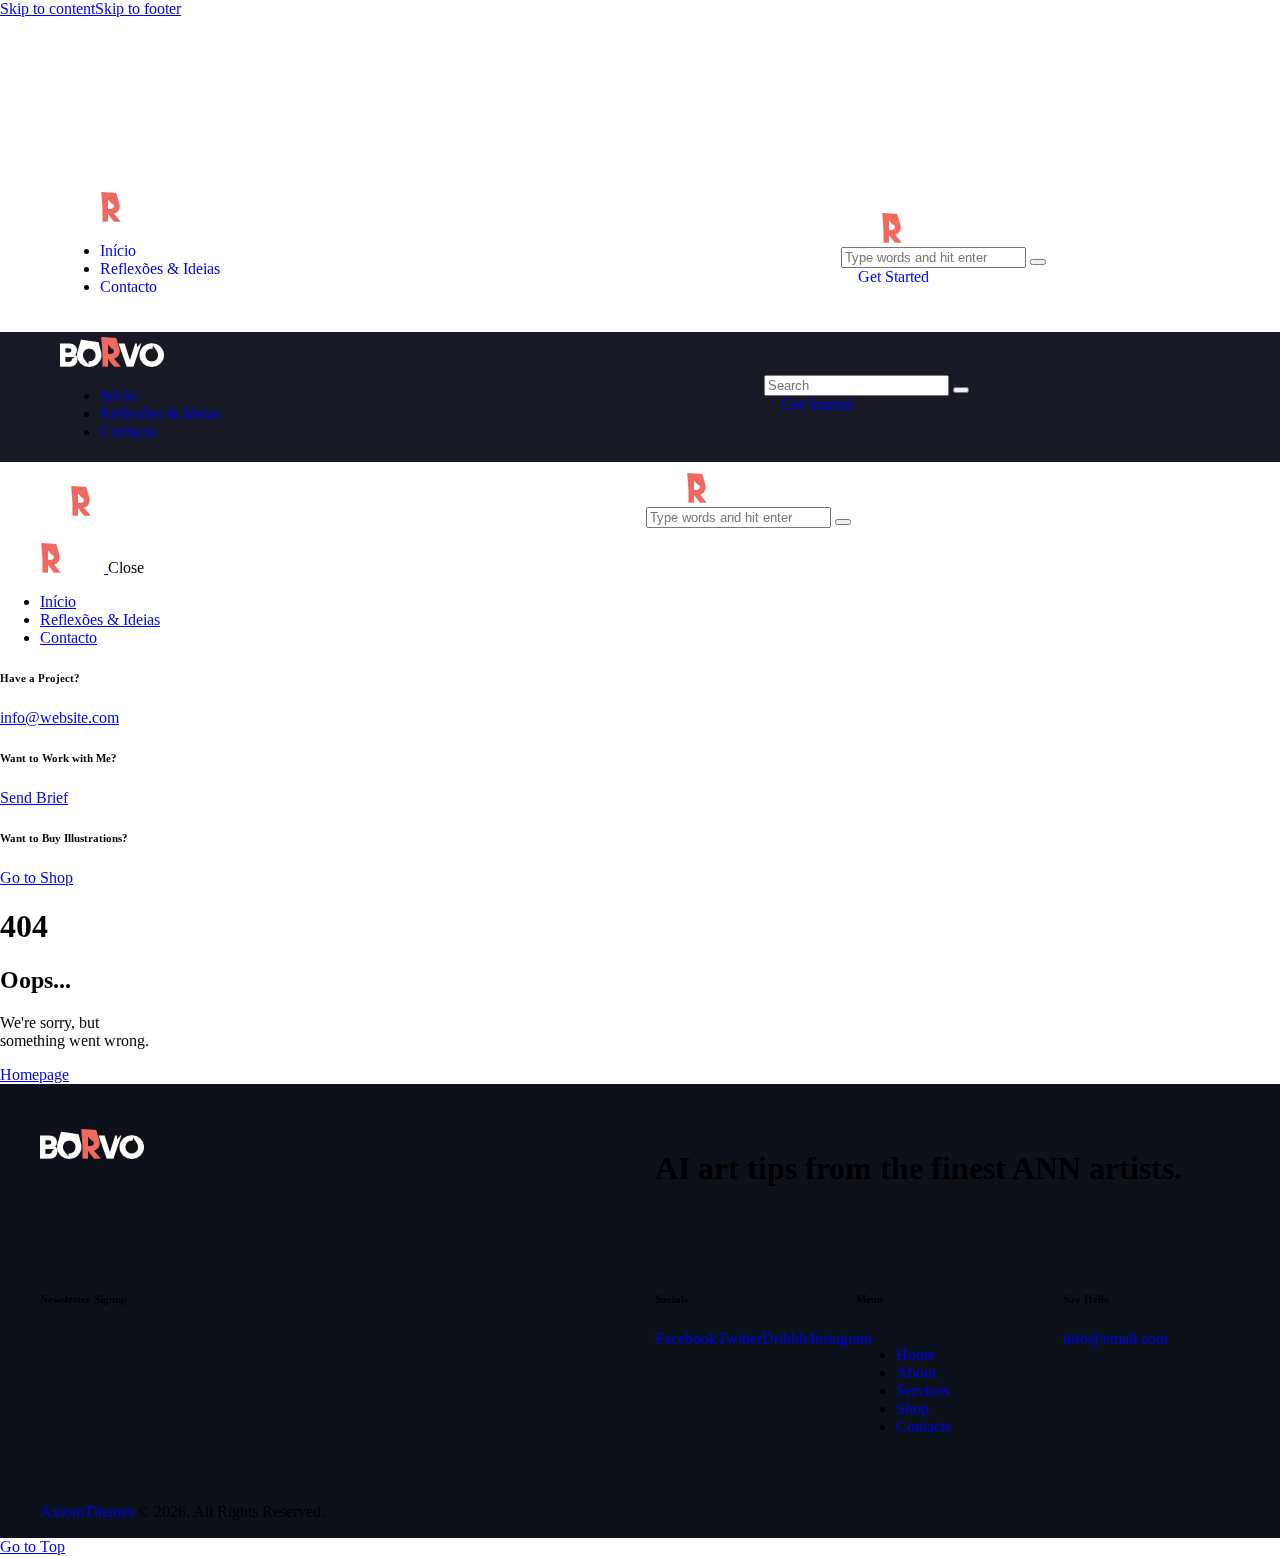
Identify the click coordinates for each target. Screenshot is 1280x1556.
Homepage (34, 1074)
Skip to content (47, 8)
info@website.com (59, 717)
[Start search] (961, 390)
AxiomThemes (87, 1511)
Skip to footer (138, 8)
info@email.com (1115, 1338)
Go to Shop (36, 877)
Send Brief (34, 797)
